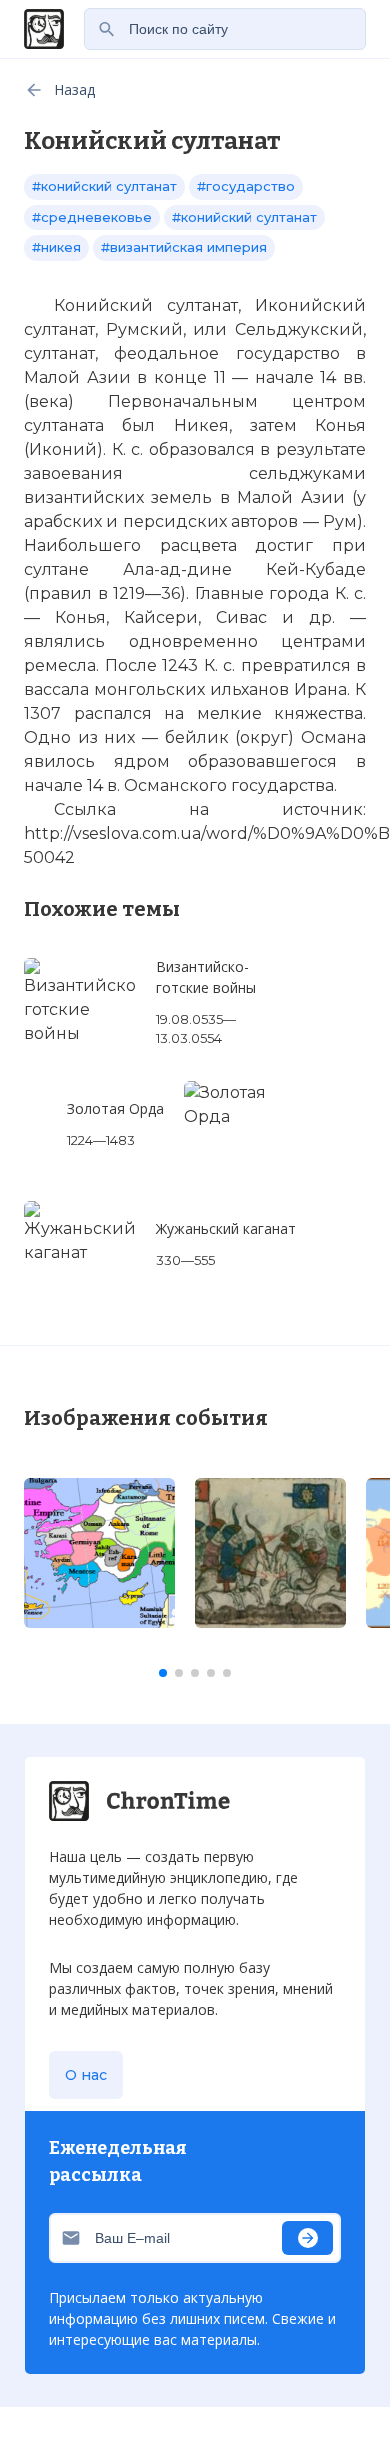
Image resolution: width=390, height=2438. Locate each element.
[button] (163, 1673)
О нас (86, 2075)
